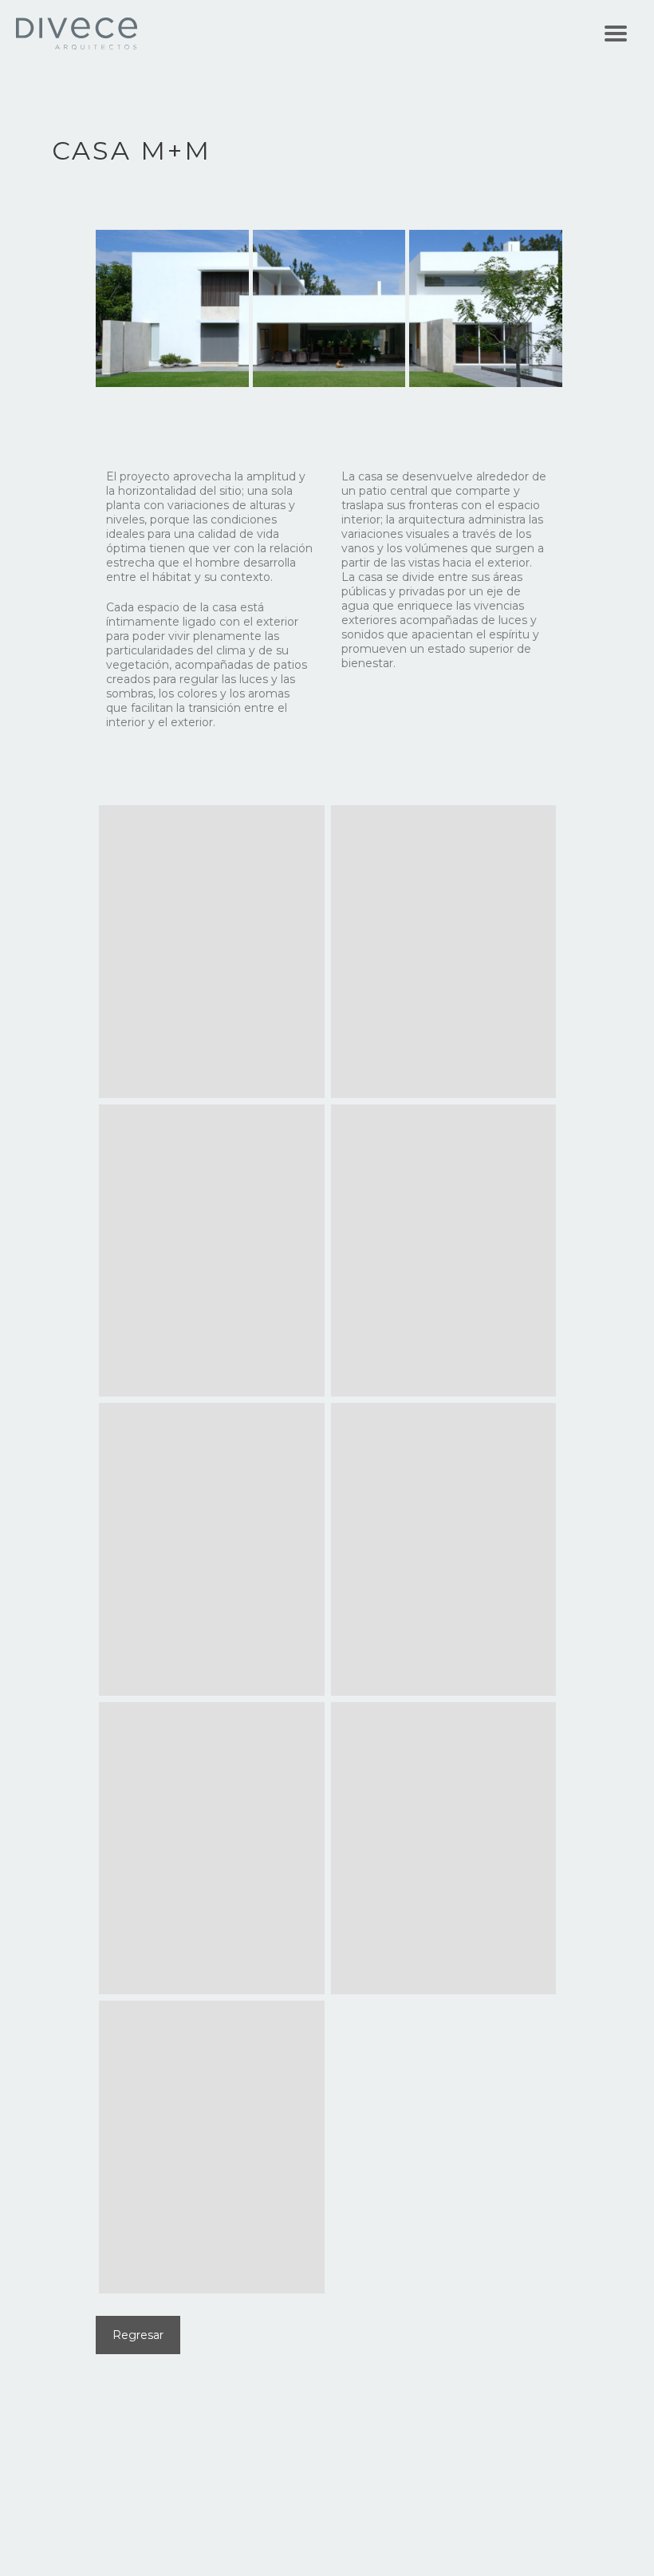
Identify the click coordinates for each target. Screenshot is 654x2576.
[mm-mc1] (212, 1849)
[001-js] (212, 952)
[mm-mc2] (444, 1849)
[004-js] (444, 952)
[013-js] (212, 1549)
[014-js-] (444, 1549)
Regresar (138, 2335)
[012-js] (444, 1251)
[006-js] (212, 1251)
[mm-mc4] (212, 2147)
